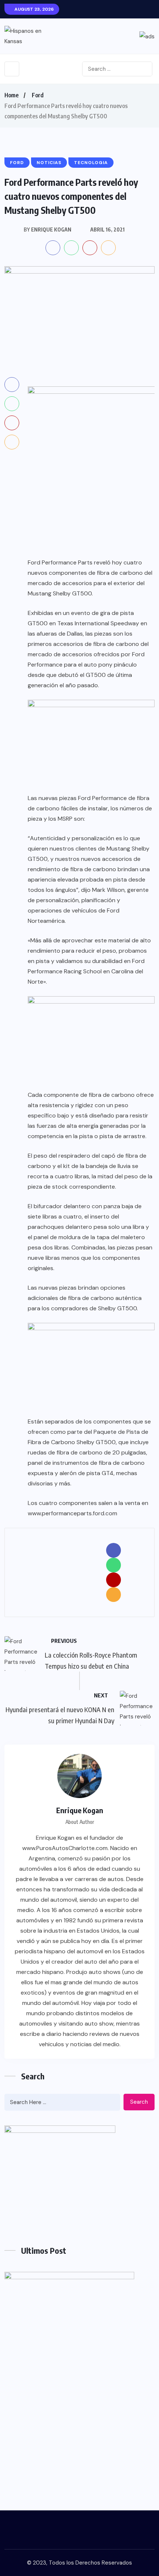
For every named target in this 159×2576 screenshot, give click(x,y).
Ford (38, 95)
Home (11, 95)
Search (139, 2102)
